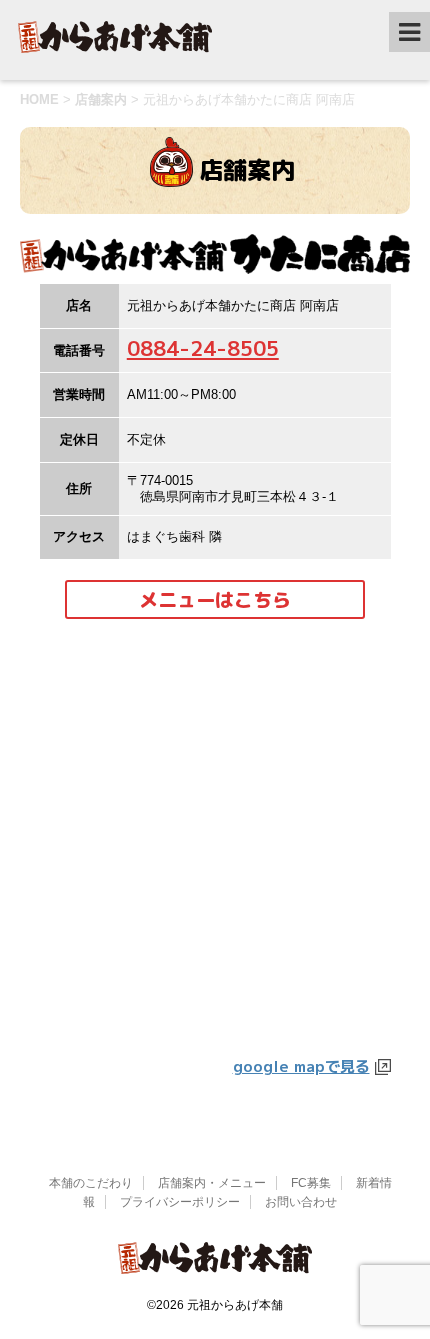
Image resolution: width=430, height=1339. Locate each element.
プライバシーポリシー (180, 1202)
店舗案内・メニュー (212, 1183)
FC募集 (311, 1183)
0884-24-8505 (203, 348)
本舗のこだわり (91, 1183)
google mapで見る (301, 1066)
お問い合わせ (301, 1202)
